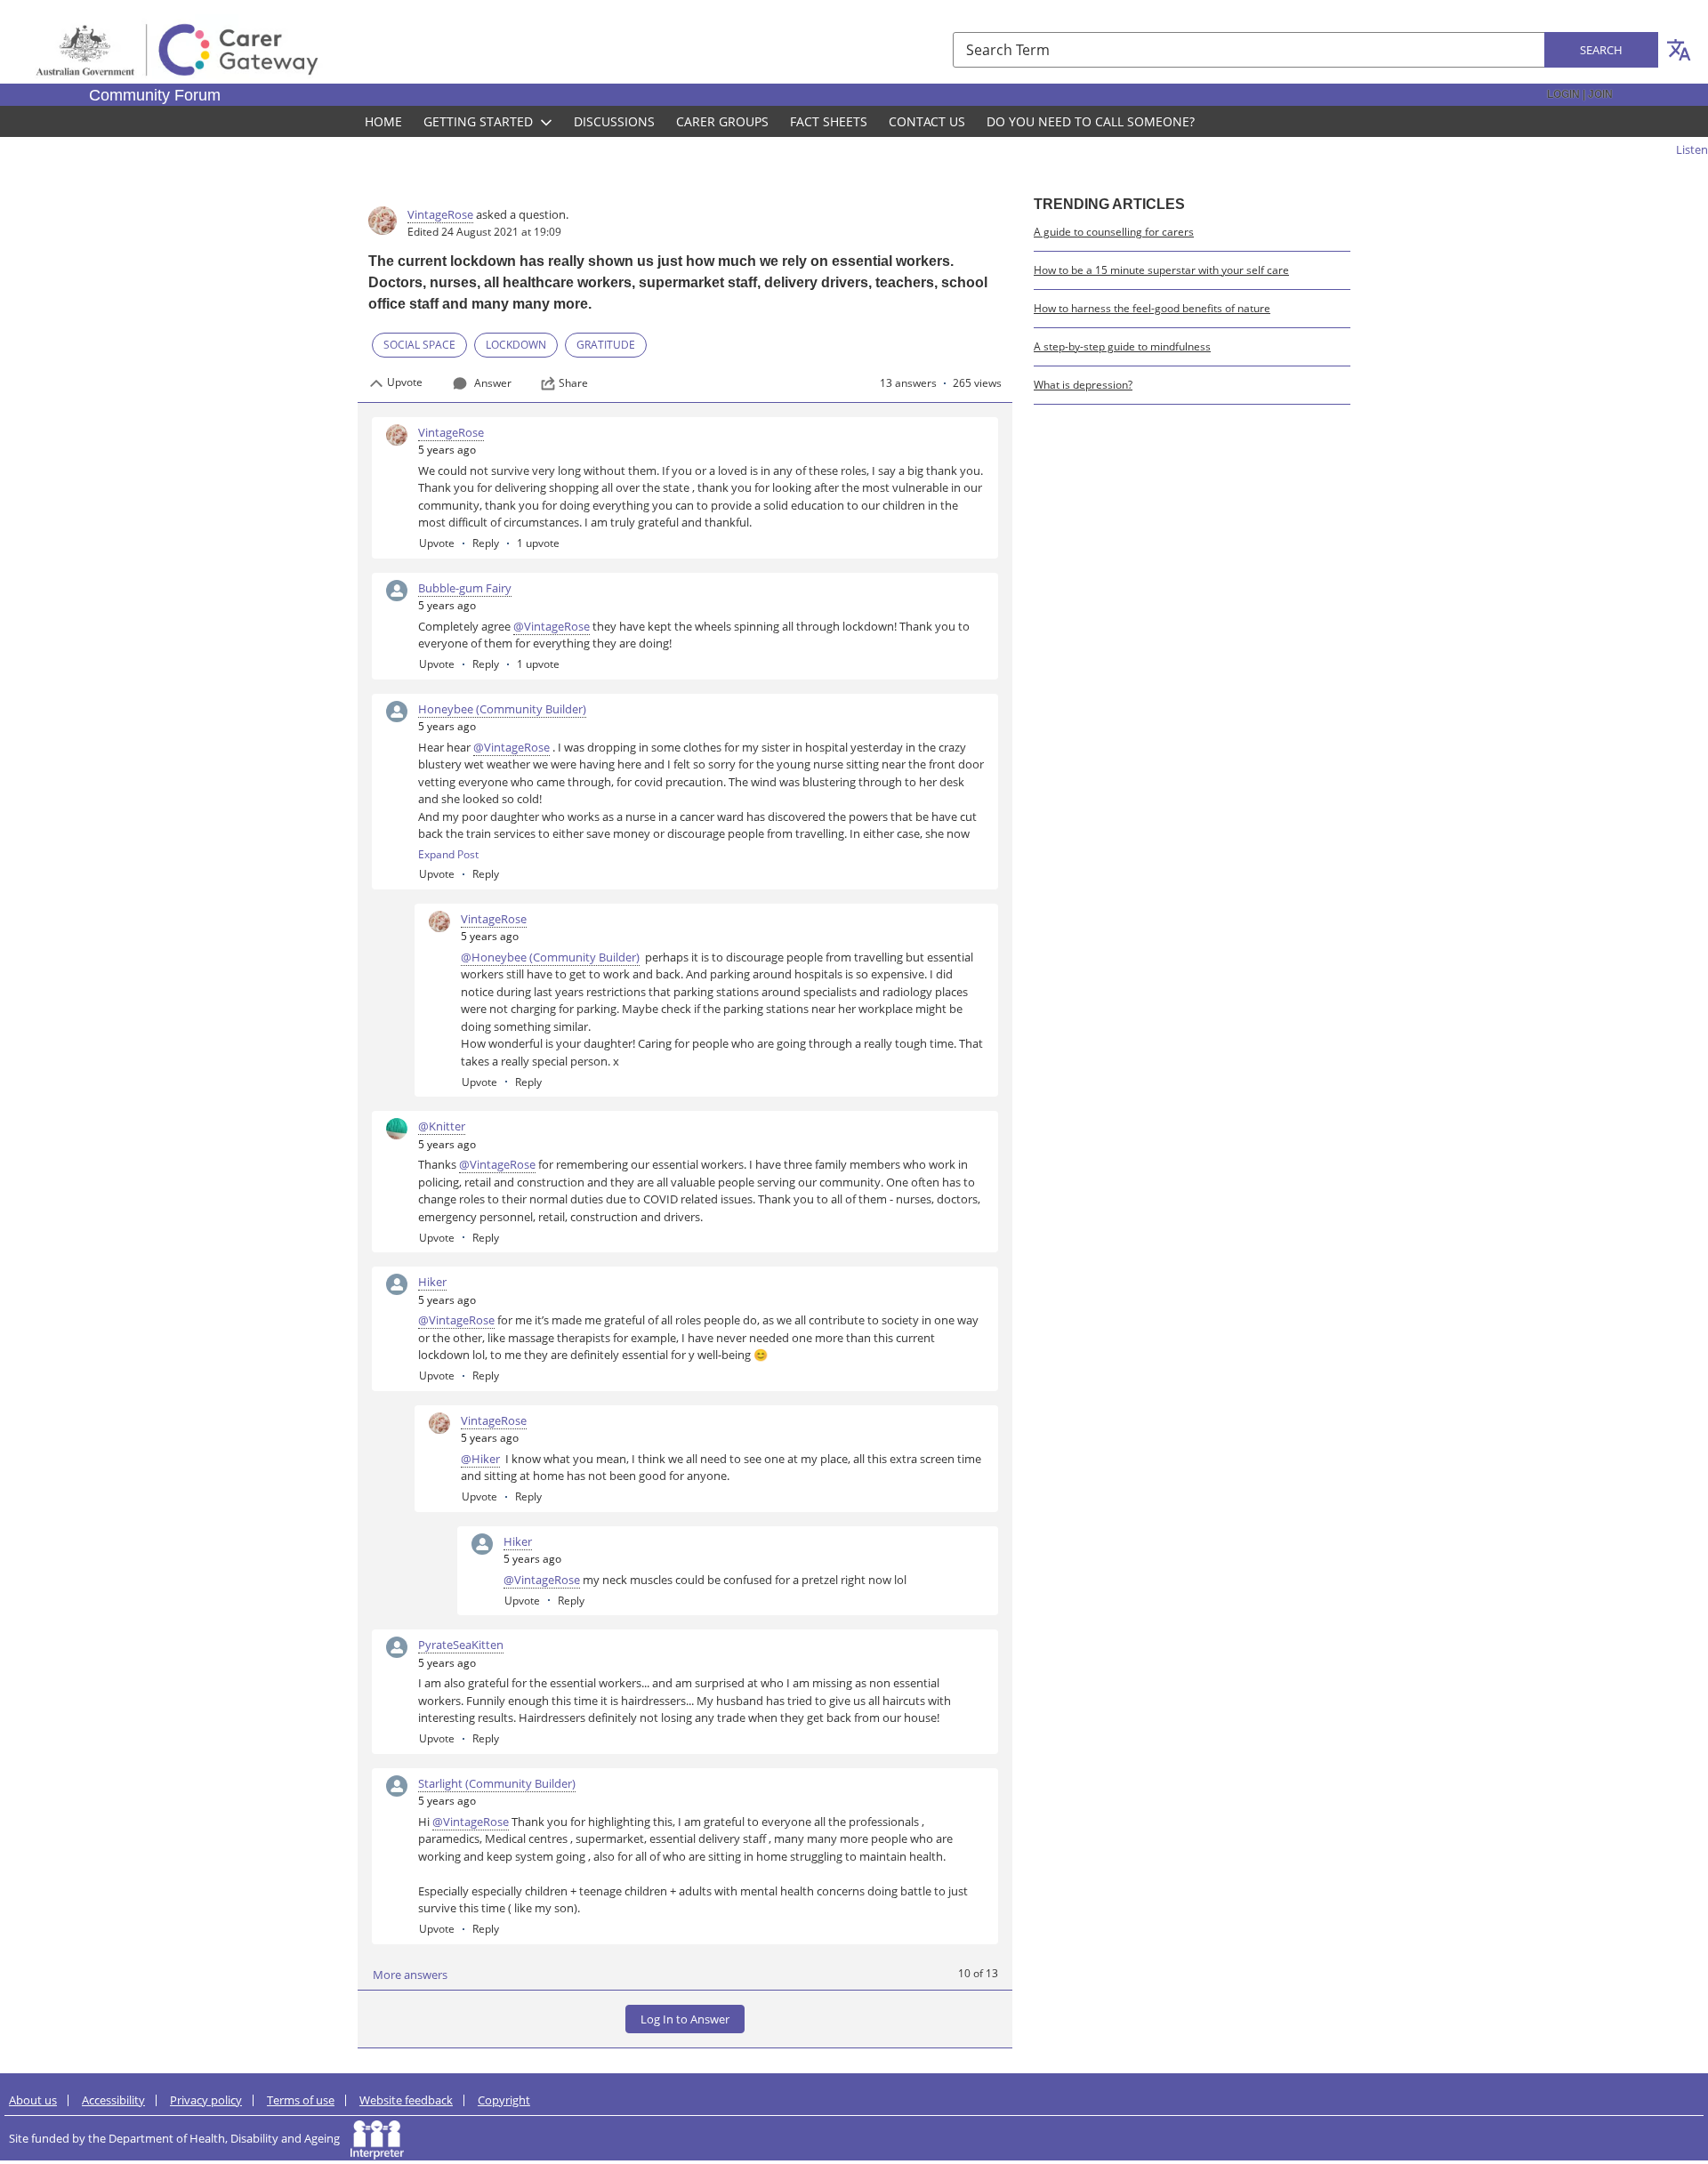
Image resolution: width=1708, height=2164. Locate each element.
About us (33, 2100)
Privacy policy (206, 2100)
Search (1601, 50)
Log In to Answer (685, 2019)
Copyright (504, 2100)
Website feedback (406, 2100)
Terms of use (301, 2100)
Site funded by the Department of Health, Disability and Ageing (180, 2138)
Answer (493, 383)
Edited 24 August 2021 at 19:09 (484, 232)
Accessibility (113, 2100)
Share (573, 383)
